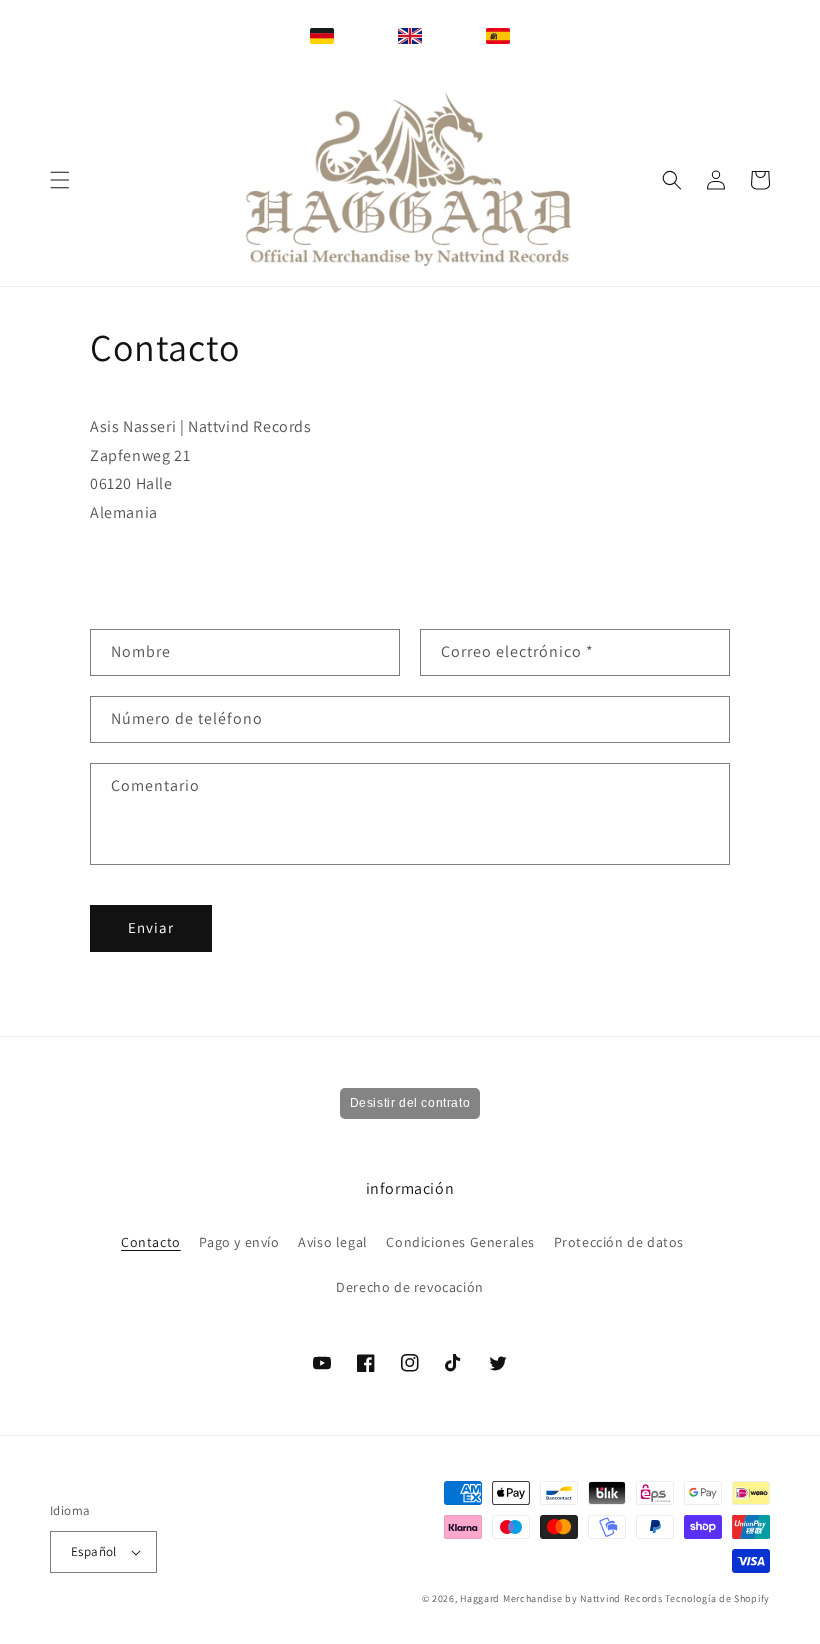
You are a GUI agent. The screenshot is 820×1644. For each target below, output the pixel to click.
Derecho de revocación (410, 1287)
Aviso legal (333, 1242)
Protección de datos (619, 1242)
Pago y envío (239, 1242)
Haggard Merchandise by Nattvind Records (561, 1598)
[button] (60, 180)
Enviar (151, 927)
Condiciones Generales (460, 1242)
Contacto (151, 1242)
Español (94, 1551)
